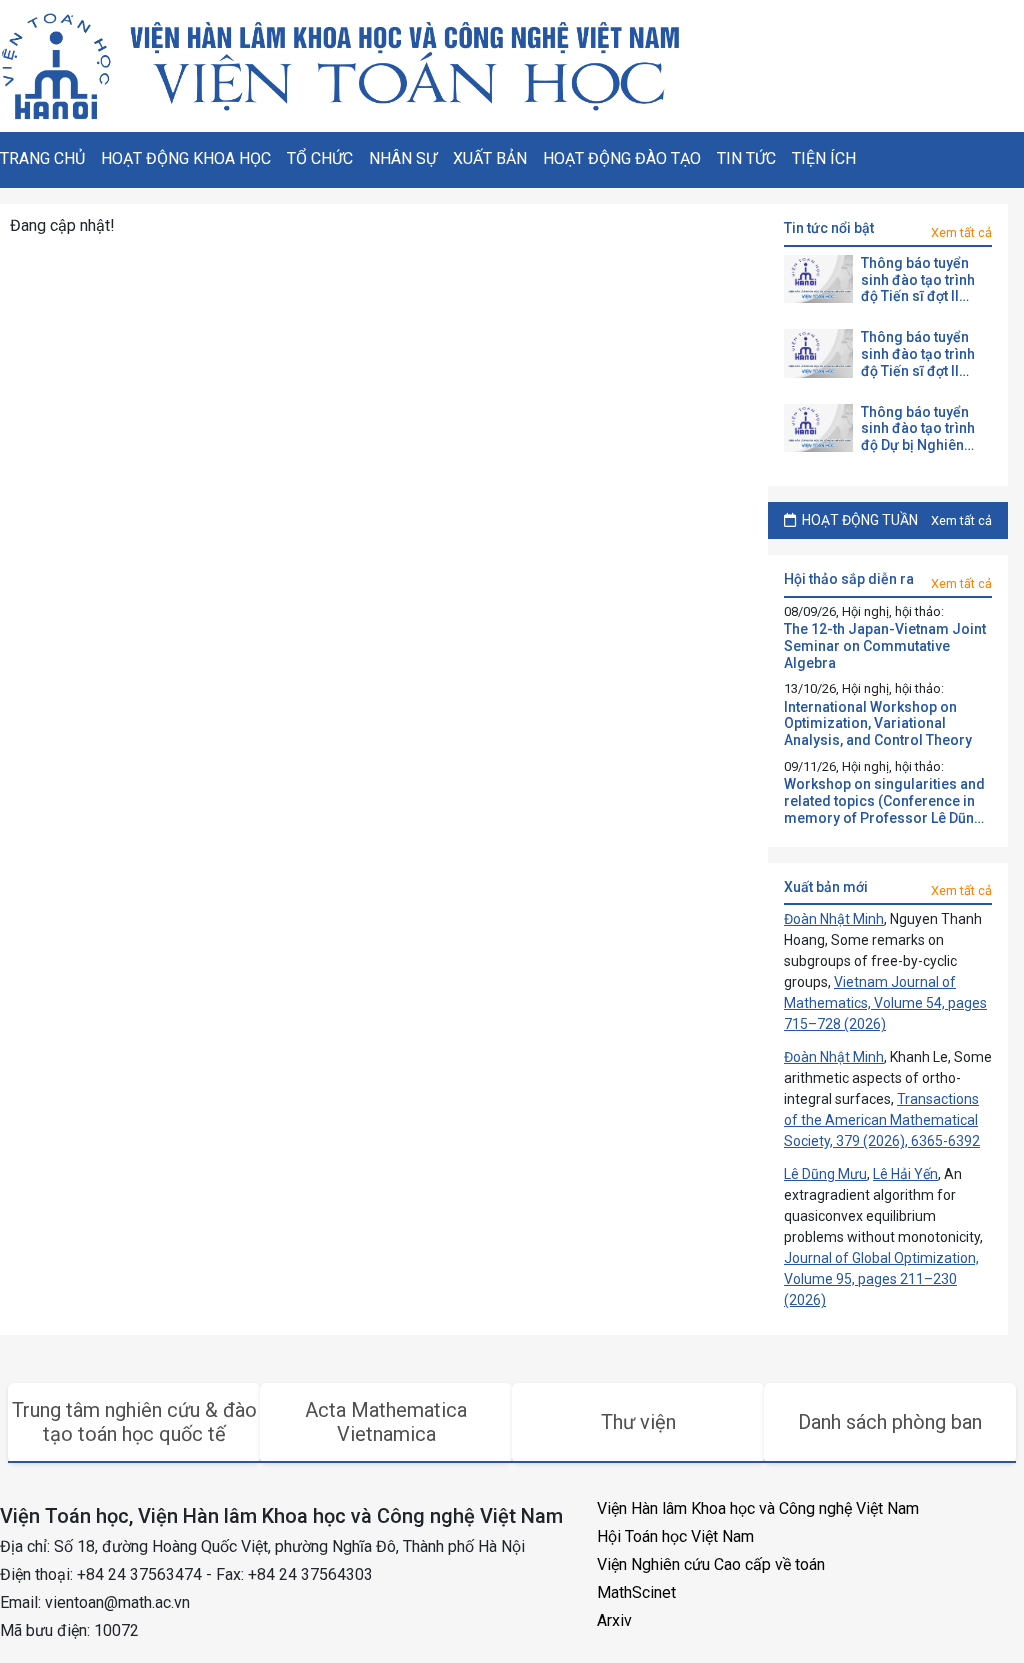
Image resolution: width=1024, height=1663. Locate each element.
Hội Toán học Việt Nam (675, 1536)
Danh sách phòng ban (890, 1422)
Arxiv (614, 1620)
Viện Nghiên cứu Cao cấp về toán (711, 1564)
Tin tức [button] (746, 158)
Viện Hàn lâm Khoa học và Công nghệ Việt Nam (758, 1508)
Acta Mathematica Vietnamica (386, 1422)
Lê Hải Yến (905, 1174)
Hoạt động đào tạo (622, 158)
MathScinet (636, 1592)
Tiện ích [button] (824, 158)
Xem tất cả (961, 232)
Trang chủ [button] (42, 158)
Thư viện (638, 1422)
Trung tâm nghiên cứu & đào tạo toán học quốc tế (134, 1422)
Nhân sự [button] (403, 158)
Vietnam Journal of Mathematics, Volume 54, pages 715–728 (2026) (885, 1003)
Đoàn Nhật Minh (834, 919)
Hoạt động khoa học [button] (186, 158)
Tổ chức (320, 158)
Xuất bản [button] (490, 158)
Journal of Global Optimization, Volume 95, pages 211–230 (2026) (881, 1279)
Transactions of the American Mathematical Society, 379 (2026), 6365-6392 (882, 1120)
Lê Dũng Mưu (825, 1174)
